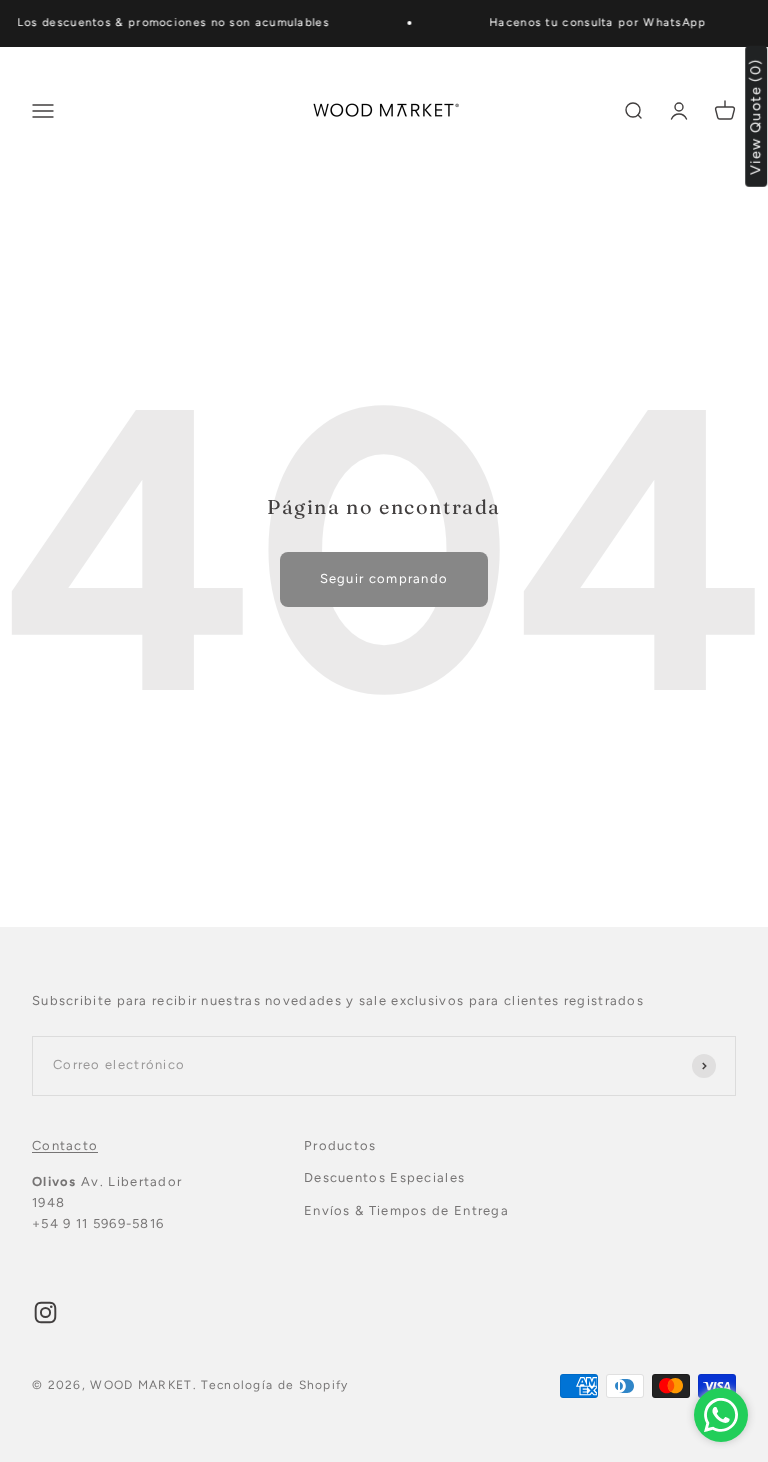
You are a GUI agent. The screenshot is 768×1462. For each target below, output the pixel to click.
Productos (340, 1145)
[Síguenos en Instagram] (45, 1312)
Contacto (65, 1145)
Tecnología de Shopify (274, 1385)
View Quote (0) (756, 116)
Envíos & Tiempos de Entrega (406, 1210)
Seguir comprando (384, 578)
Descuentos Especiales (384, 1177)
